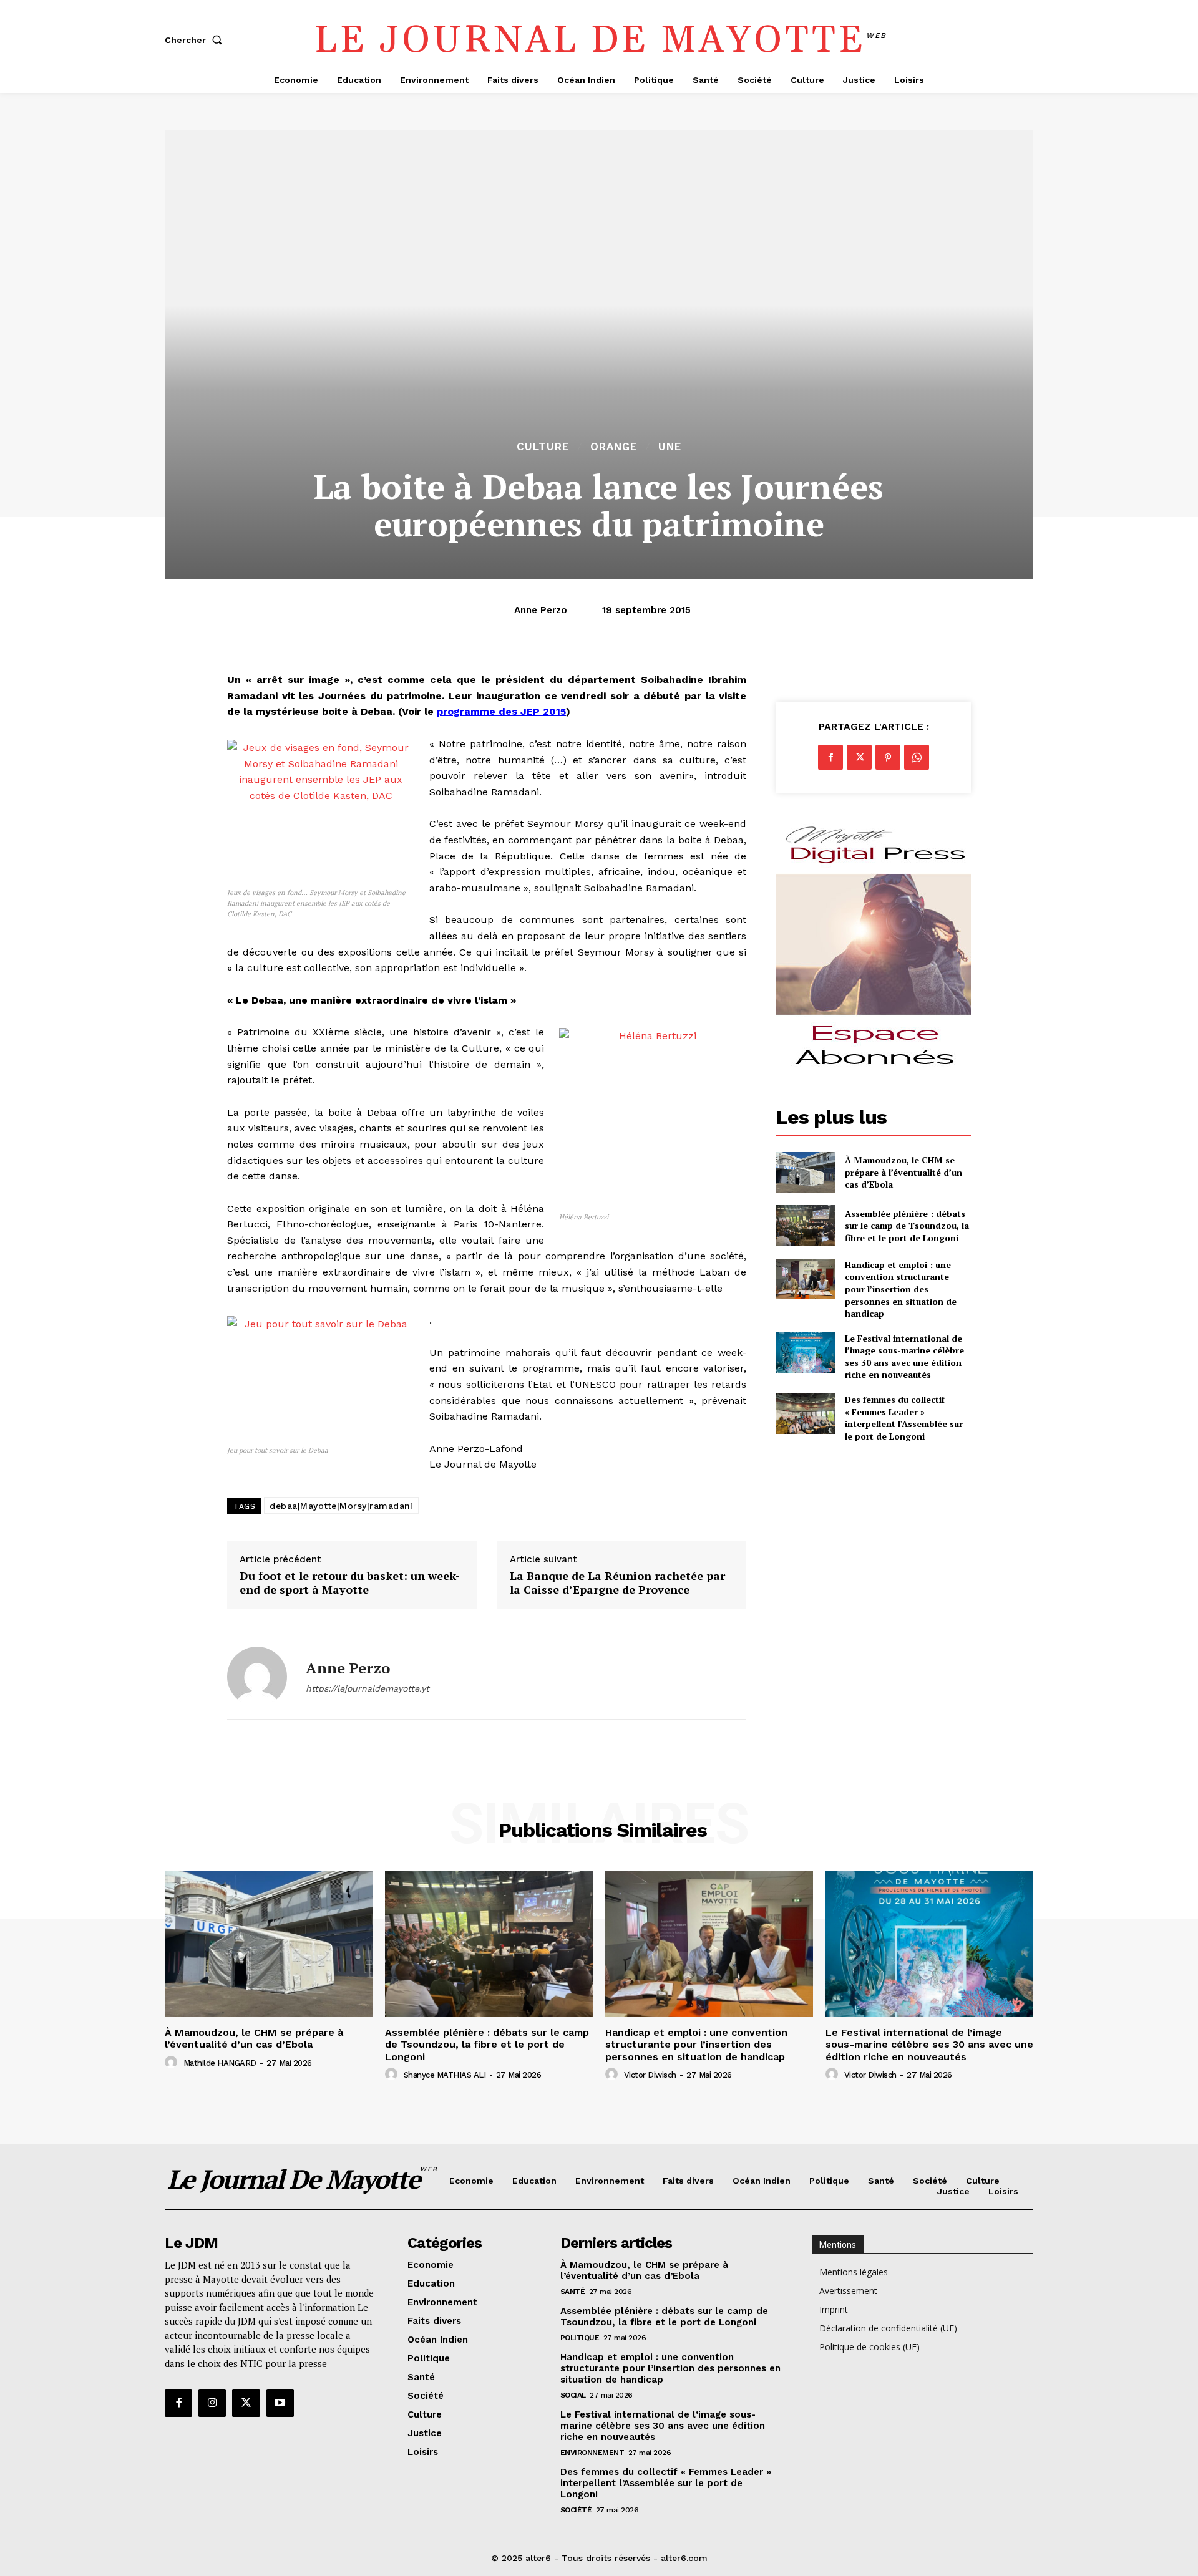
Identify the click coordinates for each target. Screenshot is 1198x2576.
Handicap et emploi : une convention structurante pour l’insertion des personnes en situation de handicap (901, 1289)
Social (573, 2395)
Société (576, 2510)
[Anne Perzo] (257, 1677)
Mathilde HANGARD (220, 2063)
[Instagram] (212, 2403)
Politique (580, 2338)
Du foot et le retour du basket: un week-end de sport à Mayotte (350, 1583)
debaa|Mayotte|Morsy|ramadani (341, 1506)
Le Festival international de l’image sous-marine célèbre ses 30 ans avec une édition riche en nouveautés (904, 1357)
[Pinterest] (888, 757)
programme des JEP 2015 (501, 711)
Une (670, 447)
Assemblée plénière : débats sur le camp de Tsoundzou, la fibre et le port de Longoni (907, 1226)
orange (614, 447)
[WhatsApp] (917, 757)
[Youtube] (280, 2403)
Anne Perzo (541, 610)
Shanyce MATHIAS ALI (445, 2075)
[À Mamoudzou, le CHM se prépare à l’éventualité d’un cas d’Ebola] (805, 1172)
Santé (573, 2292)
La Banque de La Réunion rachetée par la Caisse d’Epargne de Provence (617, 1583)
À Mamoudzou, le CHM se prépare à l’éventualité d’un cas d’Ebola (903, 1172)
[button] (196, 40)
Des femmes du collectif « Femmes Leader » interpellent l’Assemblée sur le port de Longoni (904, 1418)
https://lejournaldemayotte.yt (368, 1688)
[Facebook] (830, 757)
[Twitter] (859, 757)
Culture (543, 447)
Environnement (592, 2453)
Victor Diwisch (650, 2075)
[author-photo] (173, 2063)
